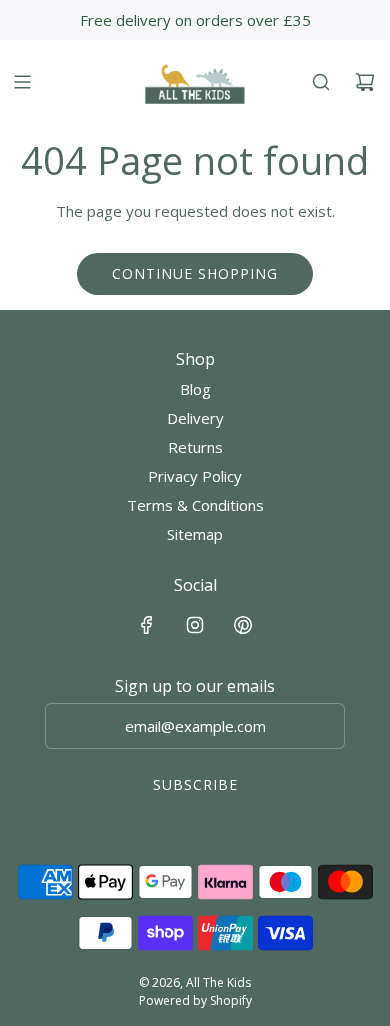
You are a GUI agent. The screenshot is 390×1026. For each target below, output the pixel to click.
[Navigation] (22, 82)
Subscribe (195, 784)
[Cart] (365, 82)
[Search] (321, 82)
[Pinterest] (243, 625)
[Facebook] (147, 625)
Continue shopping (195, 273)
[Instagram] (195, 625)
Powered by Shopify (195, 1000)
